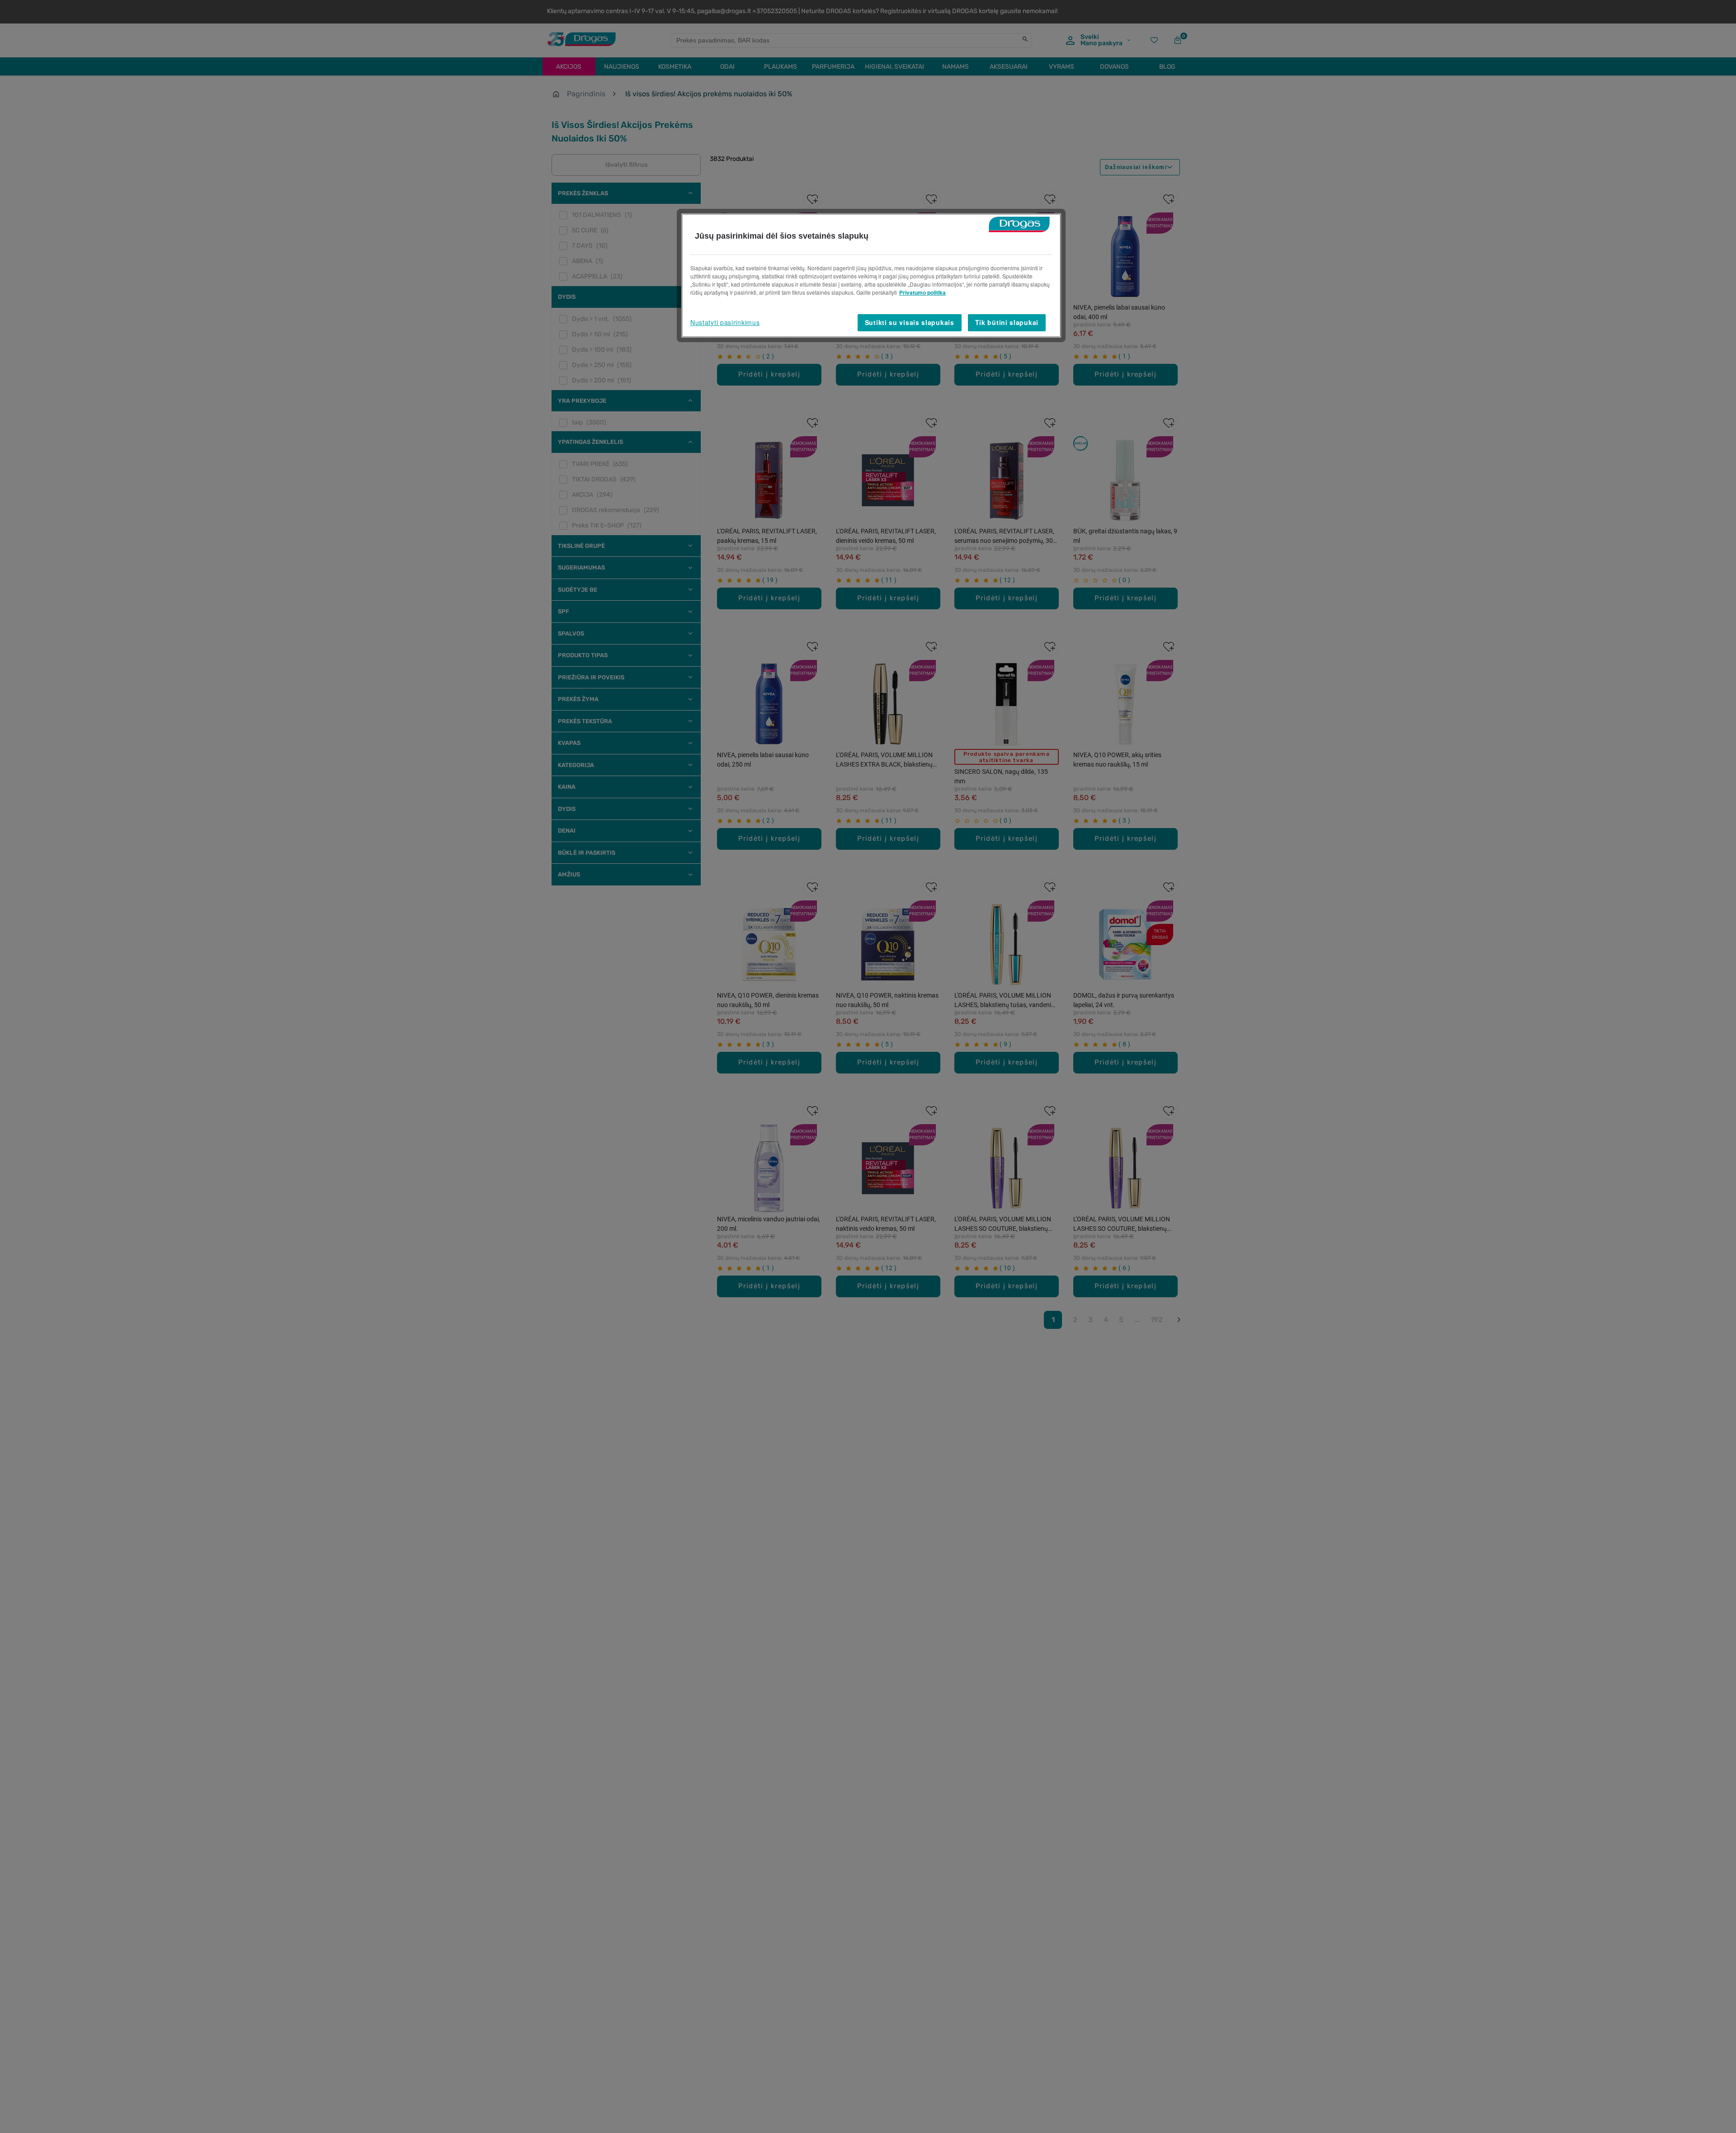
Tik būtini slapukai (1007, 322)
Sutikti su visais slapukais (910, 322)
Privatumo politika (922, 292)
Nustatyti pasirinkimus (725, 322)
